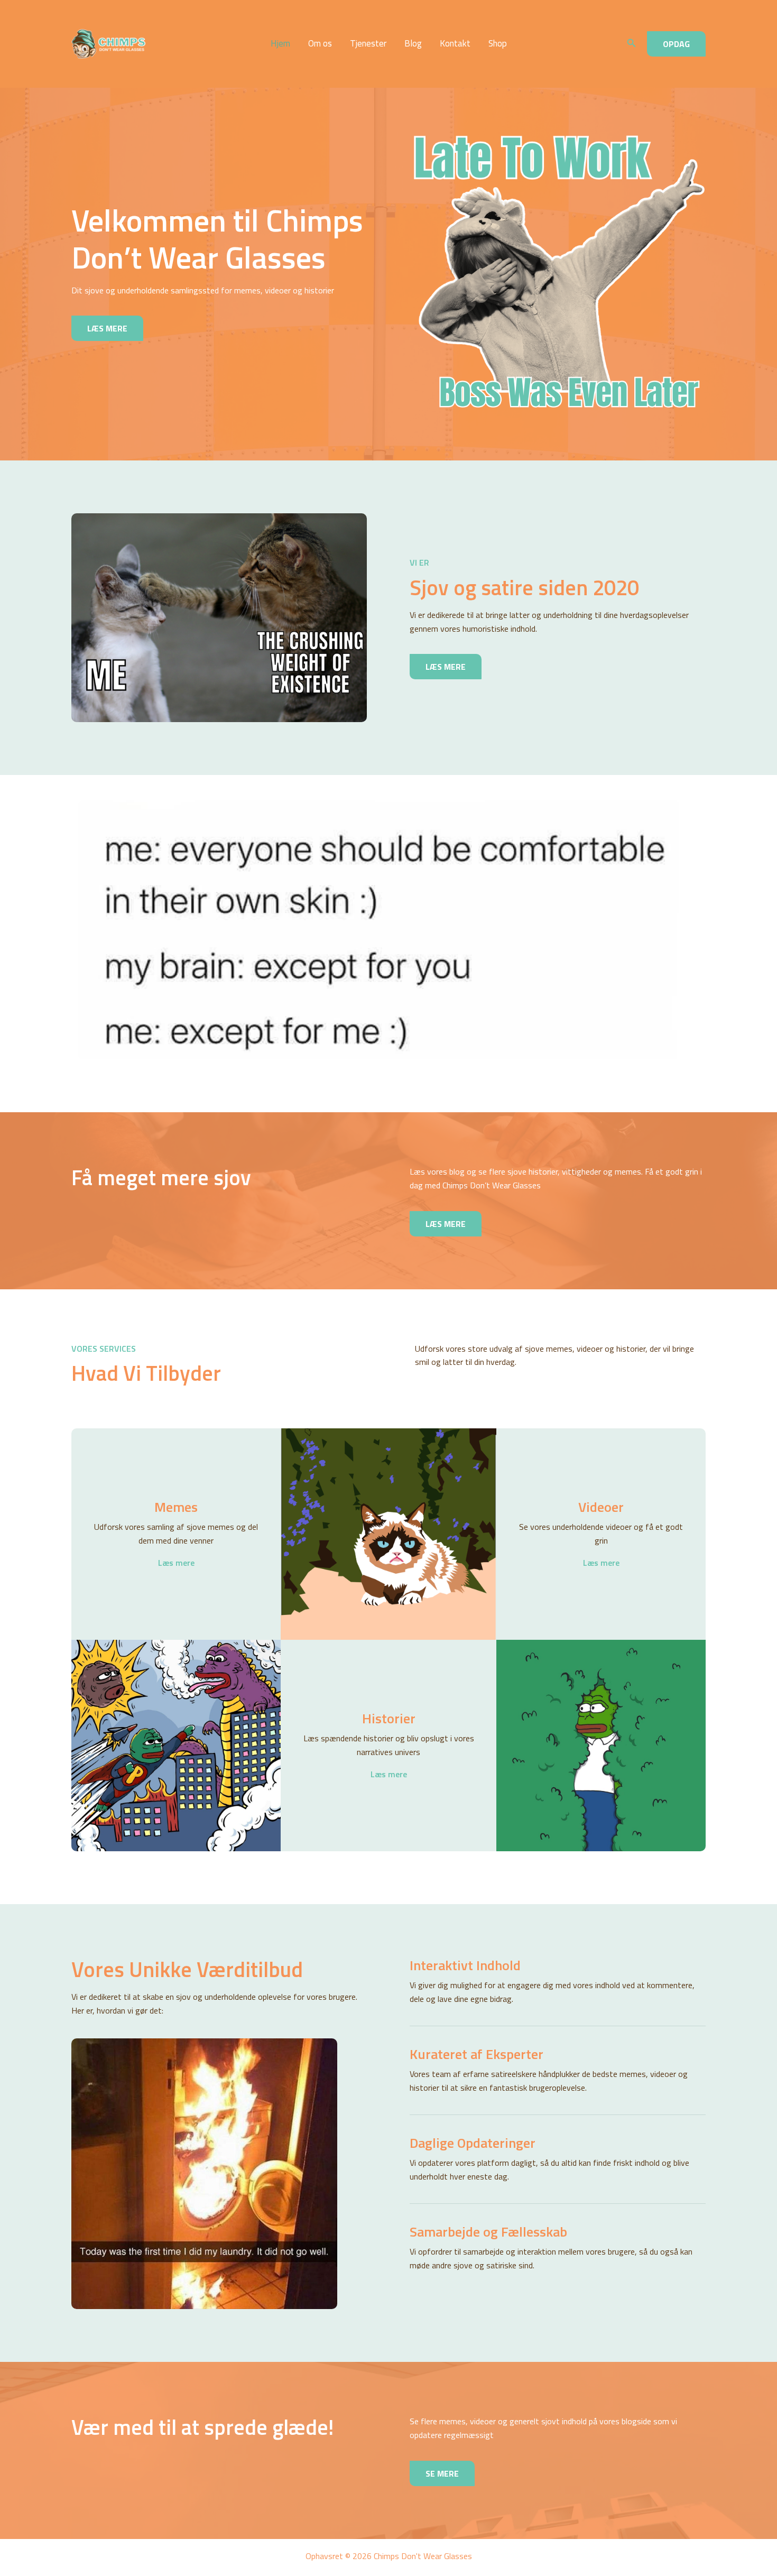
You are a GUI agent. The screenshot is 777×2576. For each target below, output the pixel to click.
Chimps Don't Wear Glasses (178, 44)
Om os (320, 44)
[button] (632, 44)
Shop (498, 44)
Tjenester (368, 44)
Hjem (280, 44)
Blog (413, 44)
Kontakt (455, 44)
